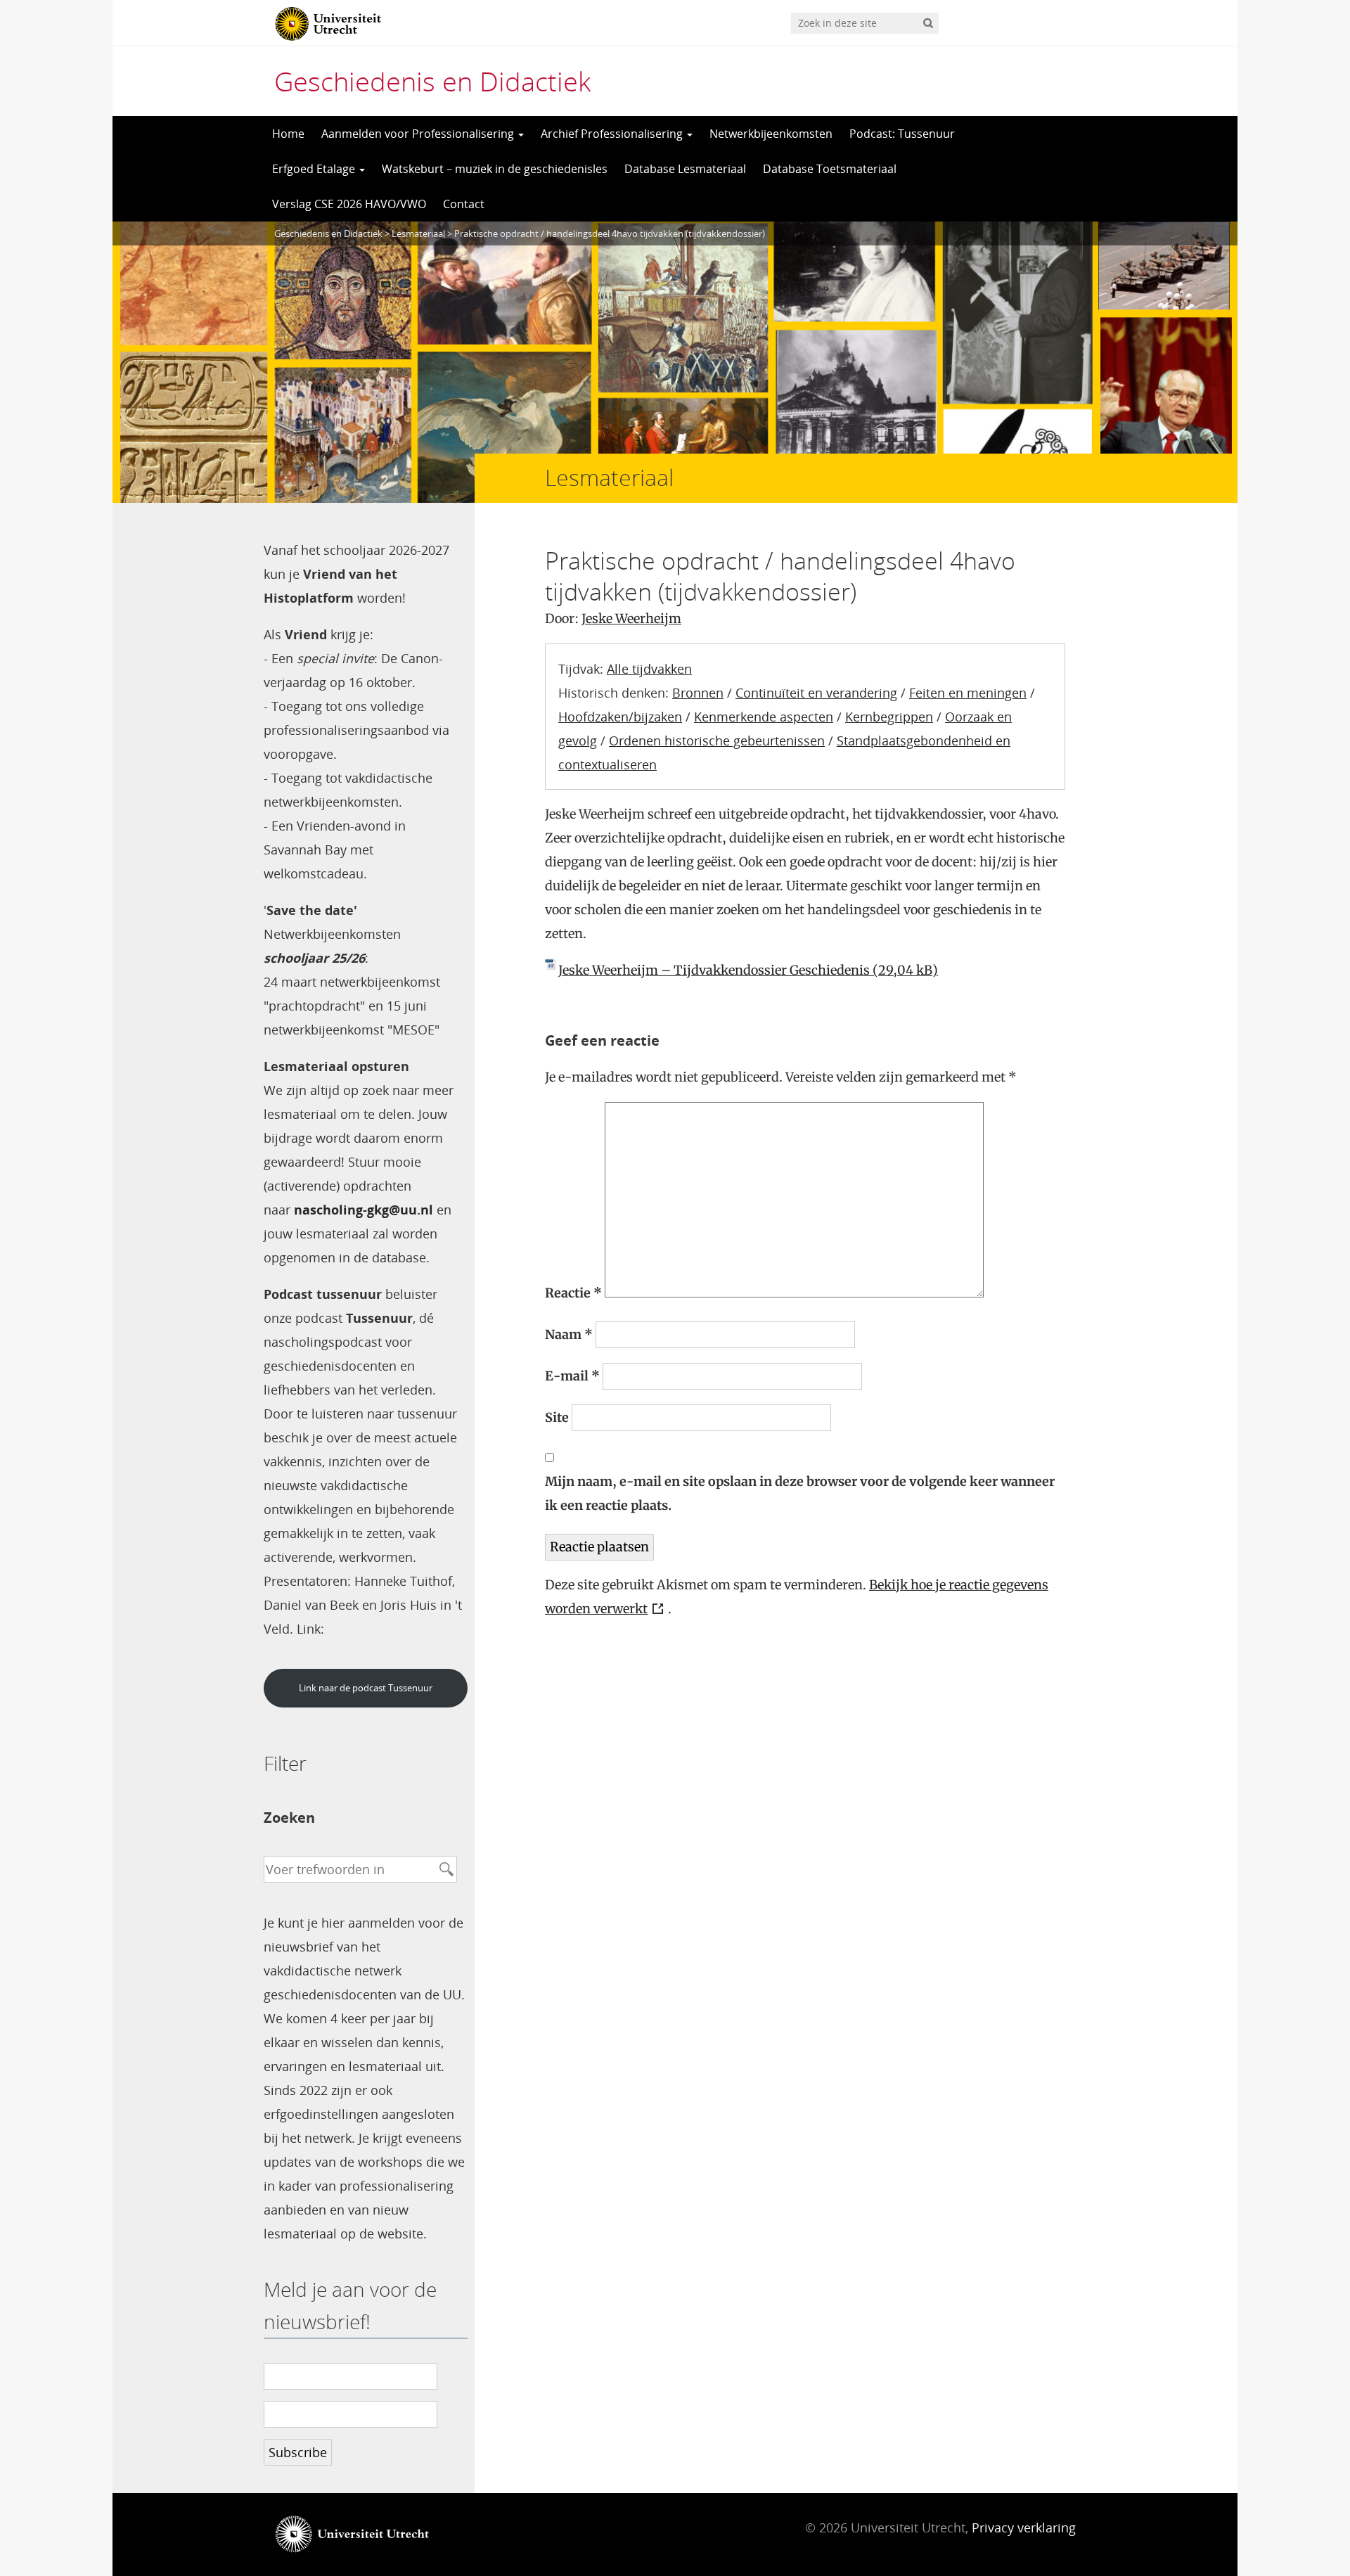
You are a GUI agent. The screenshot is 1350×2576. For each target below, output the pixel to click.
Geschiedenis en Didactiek (432, 81)
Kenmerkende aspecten (764, 717)
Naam (569, 1334)
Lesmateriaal (418, 233)
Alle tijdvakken (649, 669)
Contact (464, 204)
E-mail (572, 1376)
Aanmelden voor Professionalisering (419, 134)
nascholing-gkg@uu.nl (364, 1210)
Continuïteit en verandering (816, 693)
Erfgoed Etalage (315, 169)
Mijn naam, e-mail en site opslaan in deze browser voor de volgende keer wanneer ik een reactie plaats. (800, 1493)
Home (288, 134)
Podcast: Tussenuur (902, 134)
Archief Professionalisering (613, 134)
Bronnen (698, 693)
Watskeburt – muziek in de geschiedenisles (495, 169)
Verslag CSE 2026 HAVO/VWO (349, 204)
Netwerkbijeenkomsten (771, 134)
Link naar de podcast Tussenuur (366, 1688)
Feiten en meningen (968, 693)
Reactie (573, 1293)
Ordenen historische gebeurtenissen (717, 741)
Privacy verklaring (1024, 2527)
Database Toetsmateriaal (830, 169)
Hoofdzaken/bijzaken (620, 717)
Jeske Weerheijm (631, 619)
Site (557, 1417)
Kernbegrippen (889, 717)
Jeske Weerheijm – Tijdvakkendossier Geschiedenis (714, 970)
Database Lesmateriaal (685, 169)
